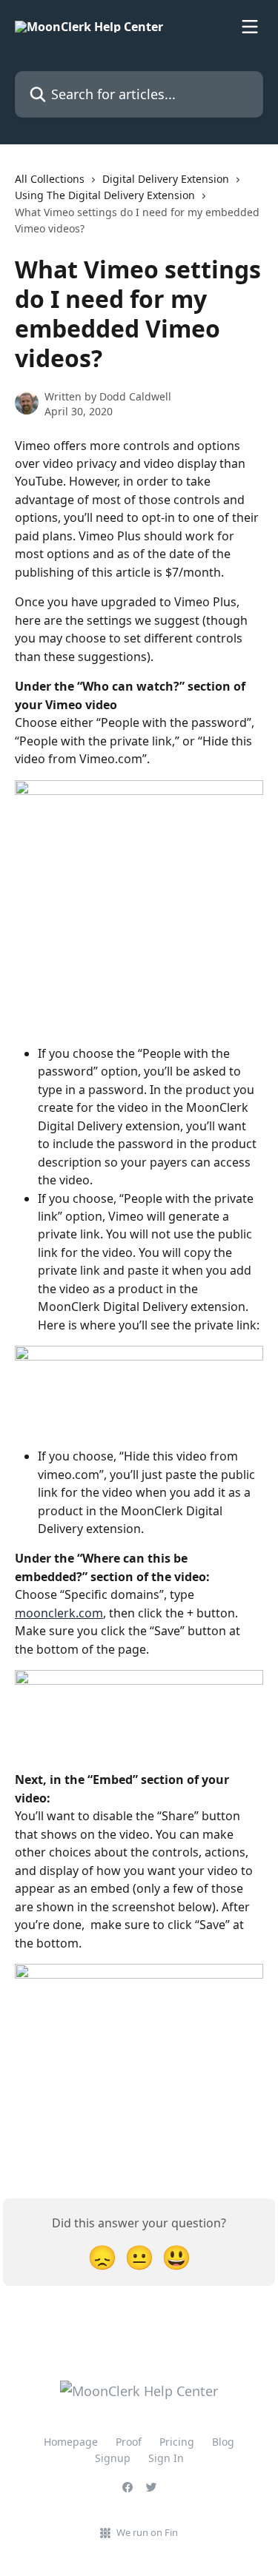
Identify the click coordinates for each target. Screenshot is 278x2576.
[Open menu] (250, 27)
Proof (129, 2442)
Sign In (166, 2458)
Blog (223, 2442)
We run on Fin (147, 2532)
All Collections (50, 179)
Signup (113, 2458)
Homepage (71, 2442)
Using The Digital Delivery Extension (105, 195)
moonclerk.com (59, 1613)
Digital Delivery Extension (166, 179)
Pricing (177, 2442)
